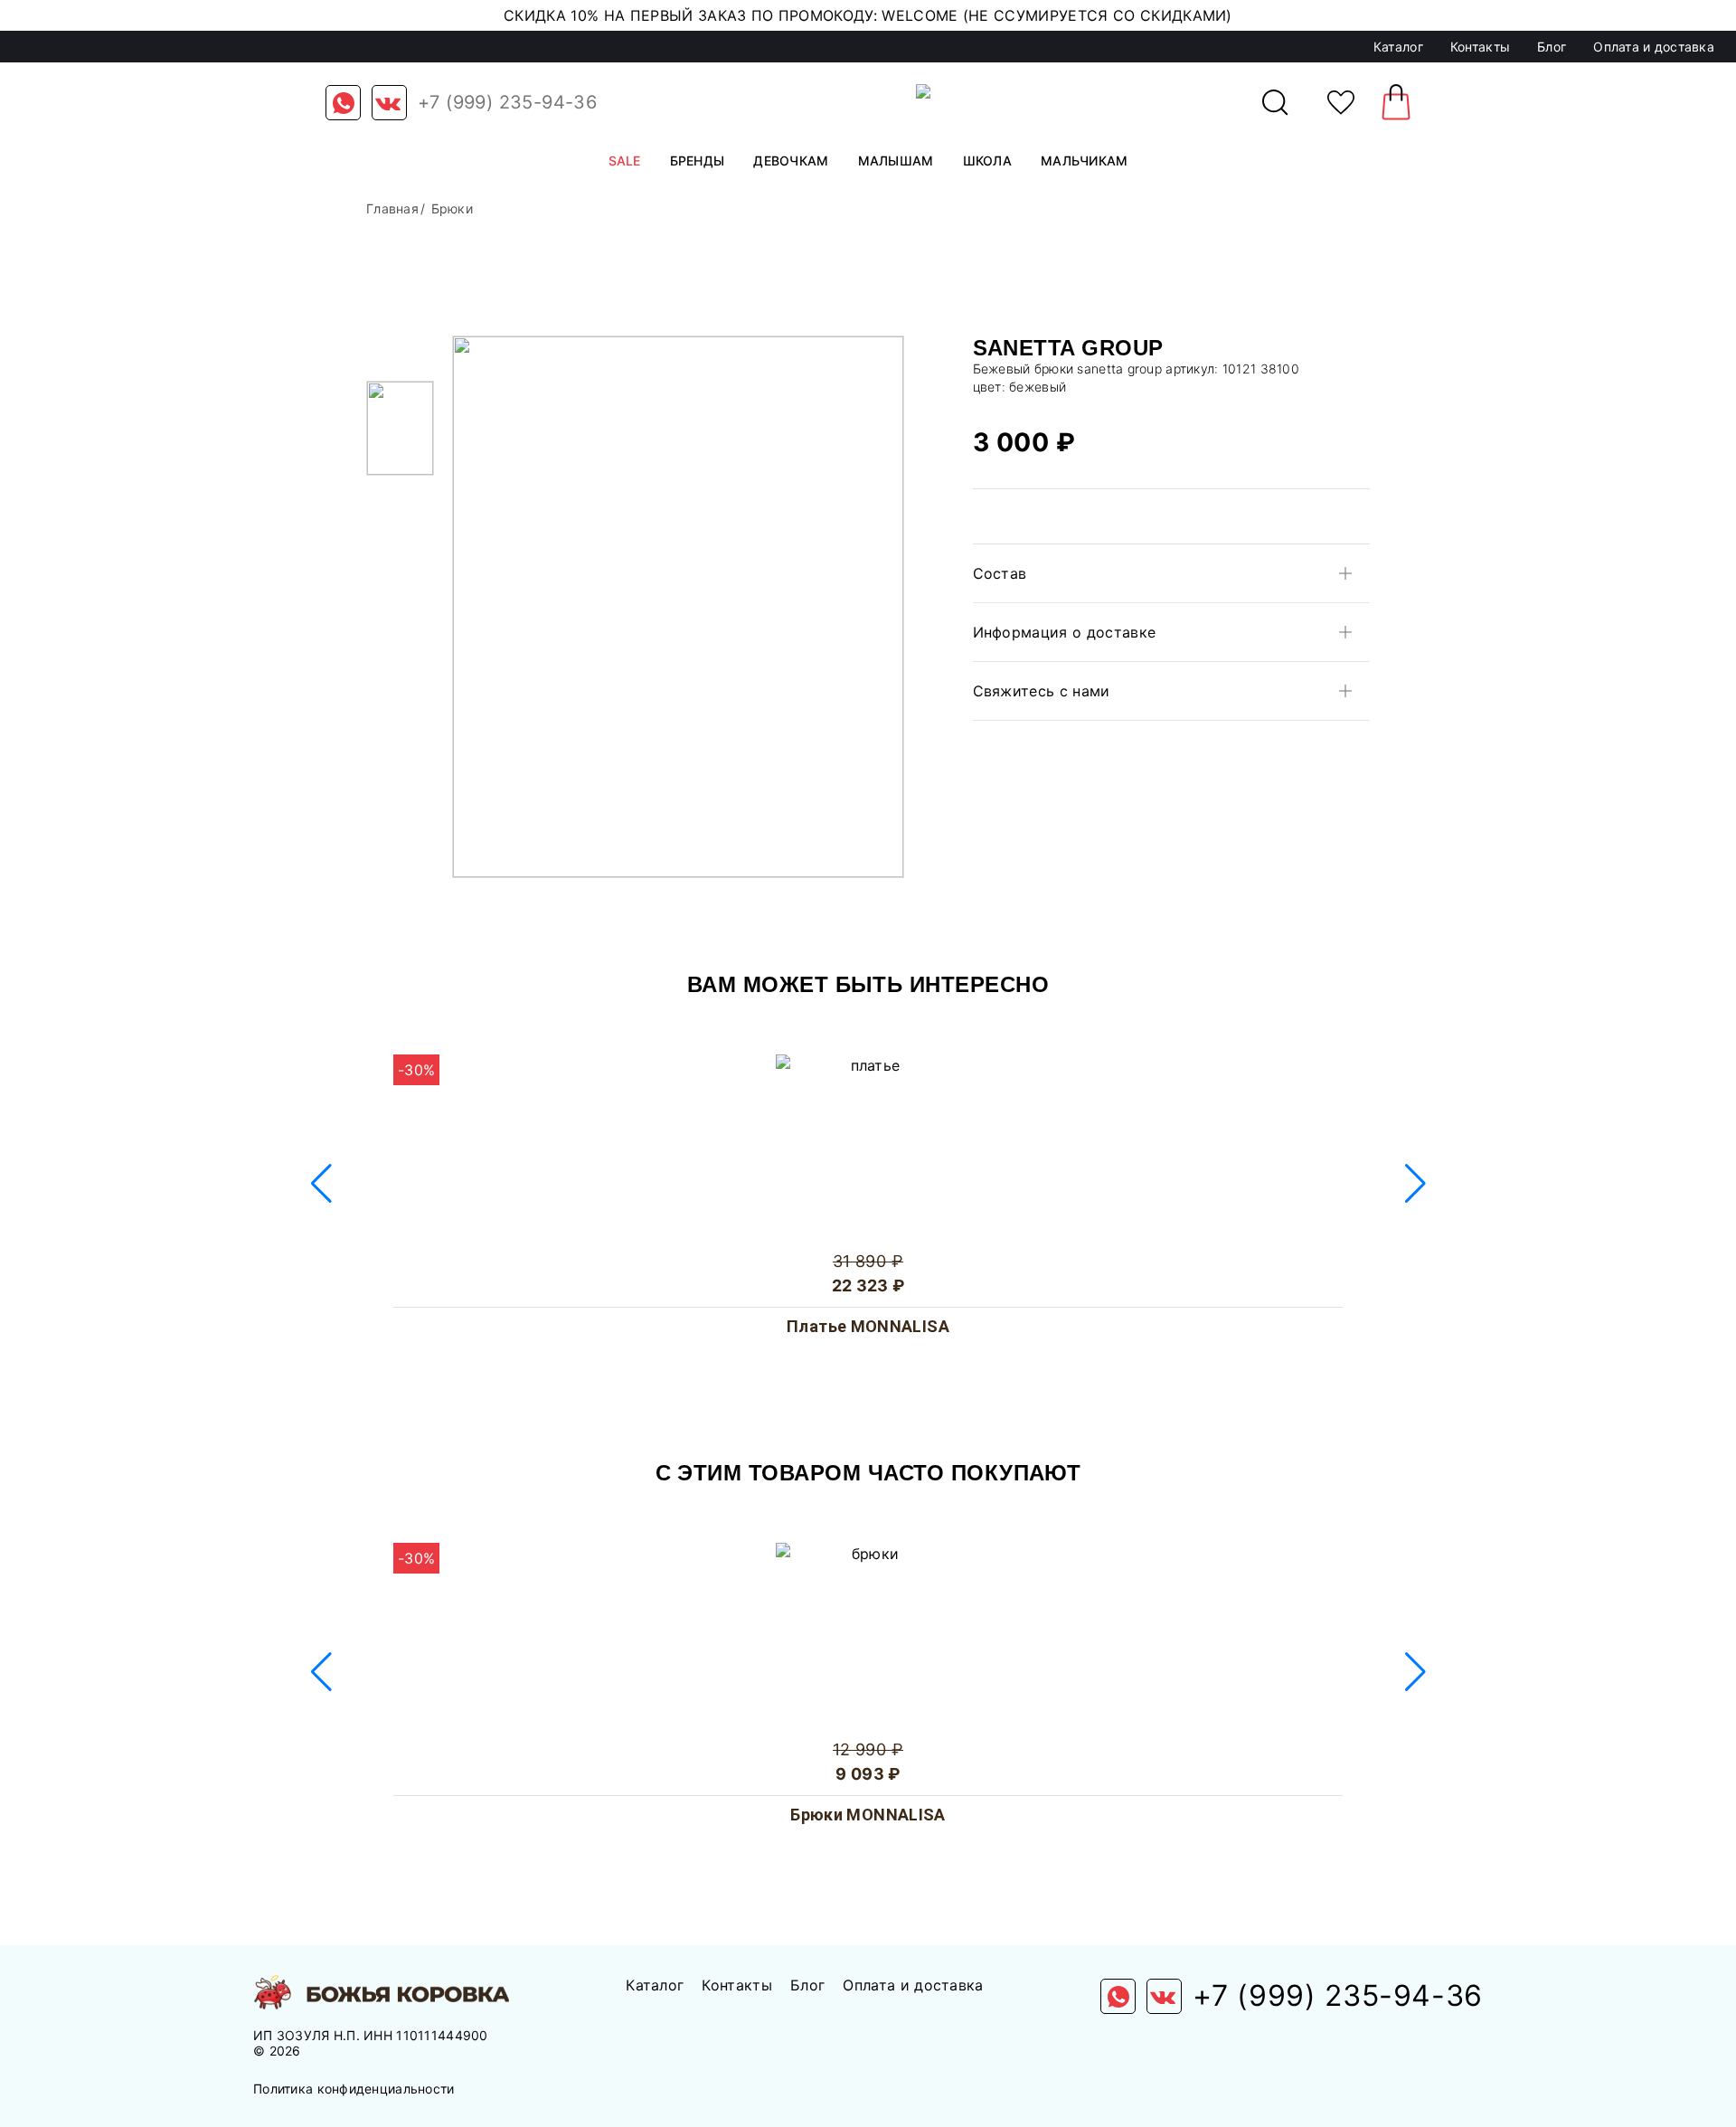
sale (625, 161)
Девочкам (791, 161)
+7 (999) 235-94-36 (507, 102)
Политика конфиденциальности (354, 2089)
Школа (987, 161)
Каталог (1398, 47)
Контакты (1480, 47)
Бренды (698, 161)
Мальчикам (1085, 161)
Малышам (896, 161)
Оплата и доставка (1654, 47)
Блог (1552, 47)
